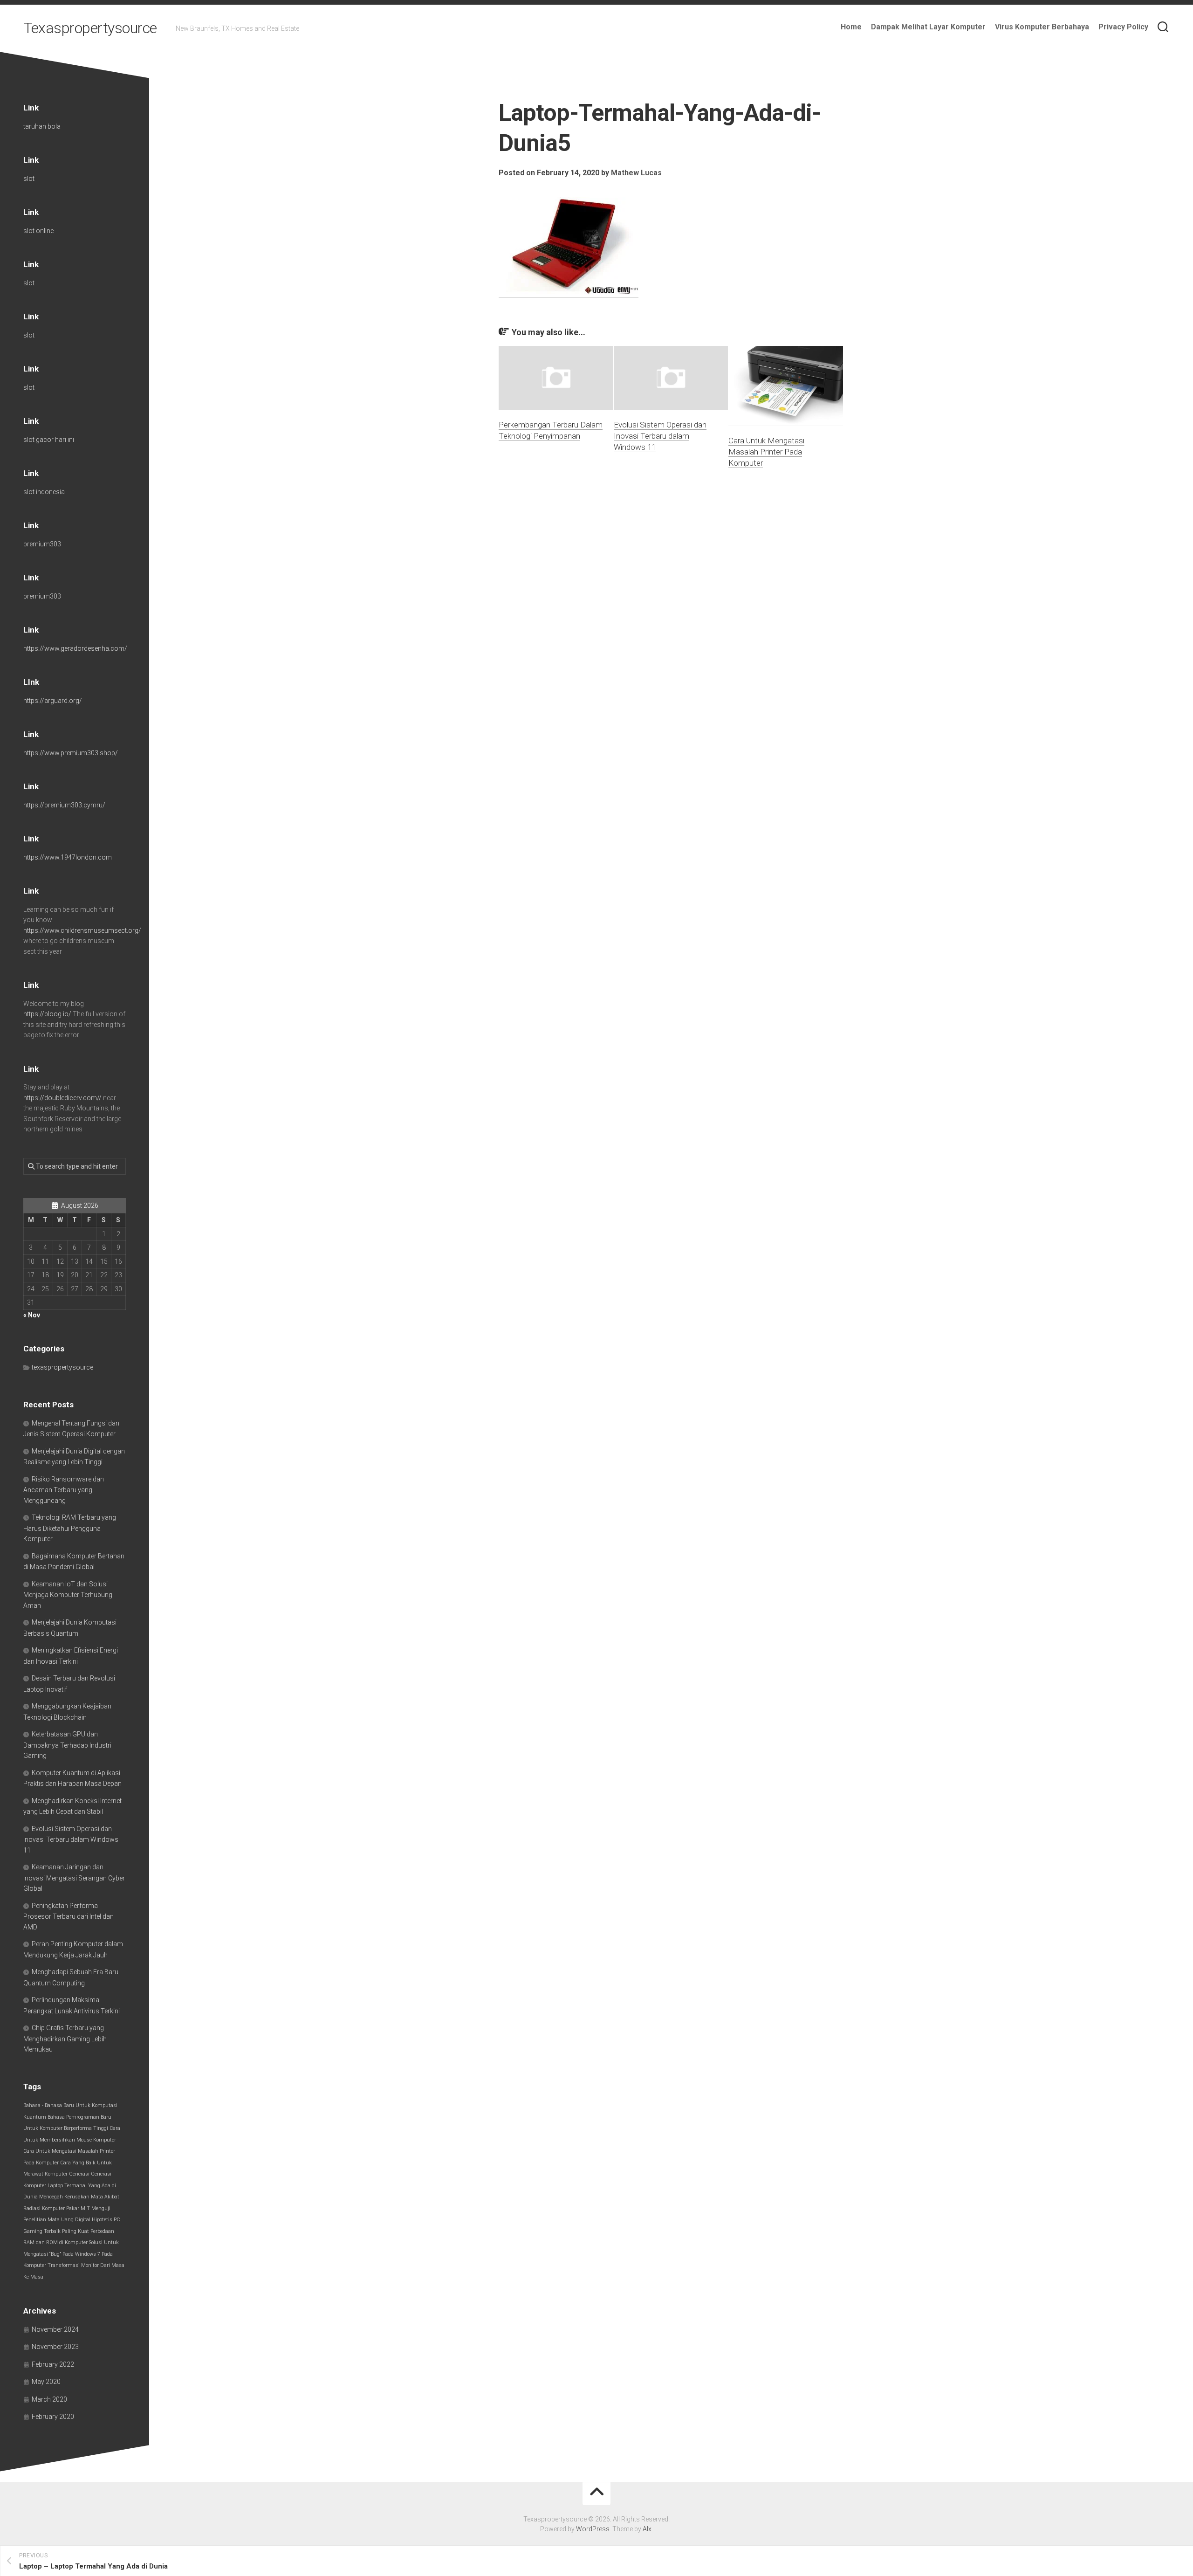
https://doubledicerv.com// (62, 1098)
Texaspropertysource (90, 28)
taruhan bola (42, 126)
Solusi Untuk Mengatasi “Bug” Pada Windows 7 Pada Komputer (71, 2254)
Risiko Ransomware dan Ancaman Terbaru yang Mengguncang (64, 1490)
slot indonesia (44, 492)
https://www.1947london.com (68, 857)
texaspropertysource (62, 1367)
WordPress (593, 2529)
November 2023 (55, 2347)
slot (29, 179)
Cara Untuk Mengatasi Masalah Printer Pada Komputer (766, 452)
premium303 (42, 544)
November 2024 (55, 2329)
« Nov (32, 1315)
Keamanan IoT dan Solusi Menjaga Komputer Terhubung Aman (68, 1595)
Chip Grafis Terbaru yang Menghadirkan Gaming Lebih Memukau (65, 2039)
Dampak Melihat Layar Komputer (928, 27)
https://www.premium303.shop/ (71, 753)
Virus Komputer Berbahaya (1042, 27)
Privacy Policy (1123, 27)
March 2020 (49, 2399)
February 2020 (53, 2417)
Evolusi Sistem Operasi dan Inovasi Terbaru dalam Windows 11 (660, 436)
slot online (38, 231)
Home (851, 27)
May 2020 (46, 2382)
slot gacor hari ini (49, 440)
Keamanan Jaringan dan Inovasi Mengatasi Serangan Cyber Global (74, 1878)
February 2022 (53, 2364)
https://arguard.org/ (53, 701)
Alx (647, 2529)
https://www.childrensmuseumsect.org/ (82, 930)
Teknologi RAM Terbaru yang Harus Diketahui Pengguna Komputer (70, 1528)
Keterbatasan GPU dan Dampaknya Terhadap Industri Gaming (67, 1745)
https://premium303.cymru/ (64, 805)
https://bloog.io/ (47, 1014)
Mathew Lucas (636, 173)
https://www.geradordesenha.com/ (75, 648)
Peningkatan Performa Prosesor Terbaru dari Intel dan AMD (69, 1916)
